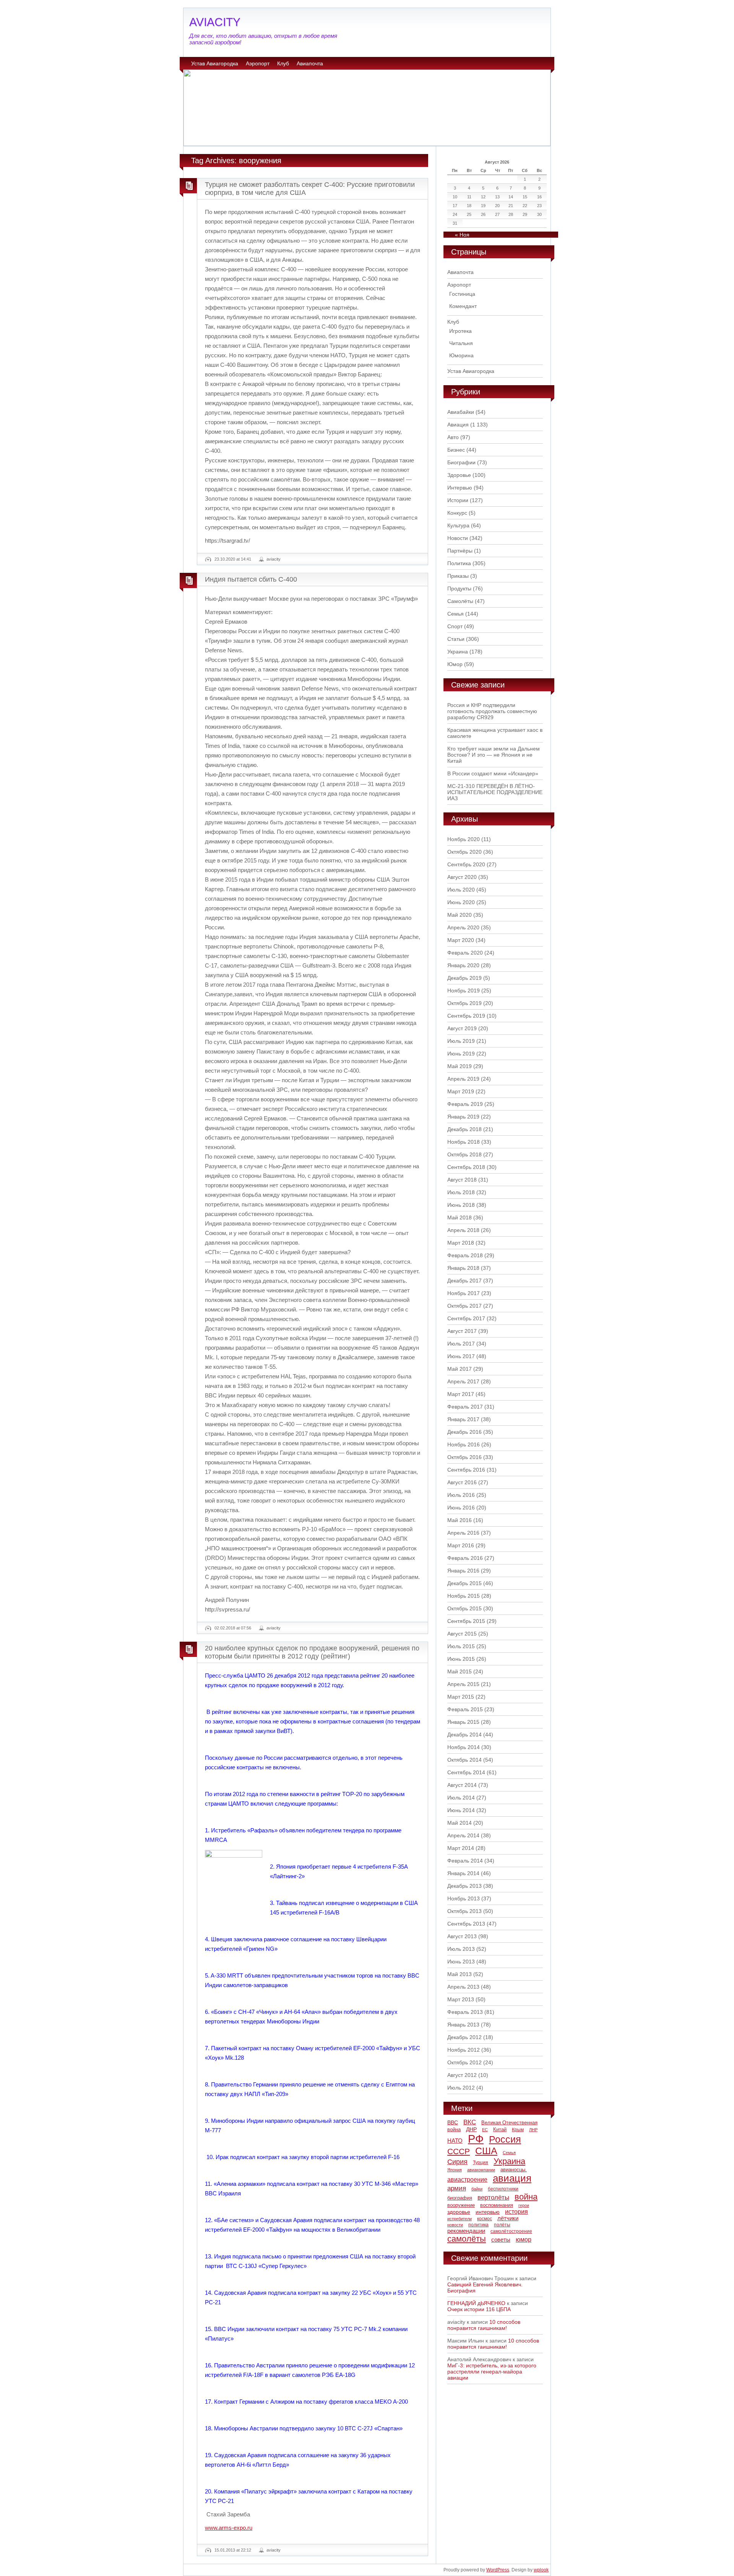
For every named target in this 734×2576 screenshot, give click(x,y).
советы (501, 2240)
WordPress (498, 2570)
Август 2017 (462, 1331)
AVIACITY (215, 22)
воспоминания (497, 2205)
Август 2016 (462, 1482)
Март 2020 (461, 940)
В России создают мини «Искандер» (493, 773)
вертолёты (493, 2197)
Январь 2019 (463, 1117)
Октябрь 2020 (464, 852)
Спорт (455, 626)
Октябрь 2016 (464, 1457)
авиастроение (467, 2180)
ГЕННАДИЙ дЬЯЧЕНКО (476, 2303)
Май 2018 (460, 1217)
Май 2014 (460, 1823)
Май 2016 (460, 1520)
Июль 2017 (461, 1344)
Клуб (283, 63)
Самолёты (460, 601)
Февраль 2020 (465, 953)
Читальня (461, 343)
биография (460, 2198)
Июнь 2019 (461, 1054)
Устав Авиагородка (215, 63)
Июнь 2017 (461, 1356)
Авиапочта (310, 63)
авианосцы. (514, 2170)
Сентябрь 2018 (466, 1167)
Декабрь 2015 (464, 1583)
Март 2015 (461, 1697)
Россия (505, 2139)
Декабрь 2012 (464, 2037)
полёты (502, 2225)
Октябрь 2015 (464, 1608)
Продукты (459, 588)
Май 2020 (460, 915)
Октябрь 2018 (464, 1154)
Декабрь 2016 (464, 1432)
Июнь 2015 (461, 1659)
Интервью (460, 488)
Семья (456, 614)
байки (477, 2189)
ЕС (485, 2130)
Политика (459, 563)
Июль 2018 (461, 1192)
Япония (455, 2170)
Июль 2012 (461, 2088)
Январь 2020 (463, 965)
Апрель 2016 (463, 1533)
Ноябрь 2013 (464, 1898)
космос (485, 2219)
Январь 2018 (463, 1268)
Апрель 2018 (463, 1230)
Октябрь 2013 (464, 1911)
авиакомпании (481, 2170)
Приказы (458, 576)
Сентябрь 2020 (466, 864)
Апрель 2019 (463, 1079)
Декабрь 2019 (464, 978)
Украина (458, 652)
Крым (518, 2130)
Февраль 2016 (465, 1558)
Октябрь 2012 (464, 2062)
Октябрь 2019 (464, 1003)
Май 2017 (460, 1369)
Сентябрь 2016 (466, 1470)
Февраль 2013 (465, 2012)
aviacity (274, 559)
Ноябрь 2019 (464, 991)
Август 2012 (462, 2075)
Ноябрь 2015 (464, 1596)
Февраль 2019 (465, 1104)
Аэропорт (258, 63)
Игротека (460, 331)
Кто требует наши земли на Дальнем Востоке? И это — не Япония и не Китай (494, 755)
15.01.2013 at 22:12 (233, 2550)
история (516, 2211)
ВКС (470, 2122)
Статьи (456, 639)
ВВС (453, 2122)
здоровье (459, 2212)
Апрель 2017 (463, 1381)
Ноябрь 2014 (464, 1747)
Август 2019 (462, 1028)
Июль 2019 (461, 1041)
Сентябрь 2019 (466, 1016)
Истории (458, 500)
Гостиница (462, 294)
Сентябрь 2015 (466, 1621)
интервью (488, 2212)
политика (478, 2225)
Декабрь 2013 (464, 1886)
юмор (524, 2239)
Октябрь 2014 (464, 1760)
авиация (512, 2178)
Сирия (457, 2162)
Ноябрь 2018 (464, 1142)
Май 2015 (460, 1671)
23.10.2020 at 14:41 (233, 559)
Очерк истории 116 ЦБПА (479, 2309)
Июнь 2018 (461, 1205)
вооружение (461, 2205)
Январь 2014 (463, 1873)
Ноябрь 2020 (464, 839)
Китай (500, 2129)
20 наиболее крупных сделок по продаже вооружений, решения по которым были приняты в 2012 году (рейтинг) (312, 1652)
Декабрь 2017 (464, 1281)
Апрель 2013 (463, 1987)
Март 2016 (461, 1545)
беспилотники (503, 2189)
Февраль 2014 (465, 1861)
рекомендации (466, 2231)
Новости (458, 538)
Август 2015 (462, 1634)
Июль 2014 (461, 1798)
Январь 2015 (463, 1722)
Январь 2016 (463, 1571)
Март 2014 (461, 1848)
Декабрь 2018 (464, 1129)
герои (524, 2205)
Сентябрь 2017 (466, 1318)
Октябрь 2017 (464, 1306)
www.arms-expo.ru (229, 2528)
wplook (541, 2570)
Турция (481, 2163)
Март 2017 (461, 1394)
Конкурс (457, 513)
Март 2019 (461, 1091)
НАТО (455, 2141)
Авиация (458, 425)
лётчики (508, 2218)
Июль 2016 (461, 1495)
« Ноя (462, 235)
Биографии (461, 462)
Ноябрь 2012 (464, 2050)
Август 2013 (462, 1936)
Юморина (461, 355)
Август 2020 (462, 877)
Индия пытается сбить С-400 (251, 579)
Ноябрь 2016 (464, 1444)
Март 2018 (461, 1243)
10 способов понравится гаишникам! (484, 2325)
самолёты (467, 2239)
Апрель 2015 (463, 1684)
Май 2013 (460, 1974)
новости (455, 2225)
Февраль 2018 (465, 1255)
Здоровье (459, 475)
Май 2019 (460, 1066)
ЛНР (533, 2130)
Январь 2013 (463, 2025)
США (486, 2151)
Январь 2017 (463, 1419)
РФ (476, 2139)
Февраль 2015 (465, 1709)
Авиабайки (461, 412)
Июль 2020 (461, 890)
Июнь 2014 (461, 1810)
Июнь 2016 (461, 1508)
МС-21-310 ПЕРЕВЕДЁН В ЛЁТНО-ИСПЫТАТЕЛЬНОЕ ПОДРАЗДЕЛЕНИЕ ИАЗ (495, 792)
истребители (460, 2219)
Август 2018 (462, 1180)
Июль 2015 (461, 1646)
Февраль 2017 (465, 1407)
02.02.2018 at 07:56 (233, 1628)
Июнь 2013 (461, 1962)
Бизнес (456, 450)
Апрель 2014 (463, 1835)
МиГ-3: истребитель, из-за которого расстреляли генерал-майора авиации (492, 2372)
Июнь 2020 (461, 902)
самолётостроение (511, 2231)
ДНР (471, 2129)
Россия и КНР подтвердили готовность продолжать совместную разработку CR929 (492, 711)
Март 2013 (461, 1999)
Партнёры (460, 551)
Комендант (463, 306)
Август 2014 (462, 1785)
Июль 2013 (461, 1949)
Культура (458, 525)
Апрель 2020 (463, 927)
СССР (459, 2151)
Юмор (455, 664)
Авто (453, 437)
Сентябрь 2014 (466, 1772)
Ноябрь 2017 (464, 1293)
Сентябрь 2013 (466, 1924)
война (526, 2197)
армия (457, 2188)
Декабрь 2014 (464, 1735)
